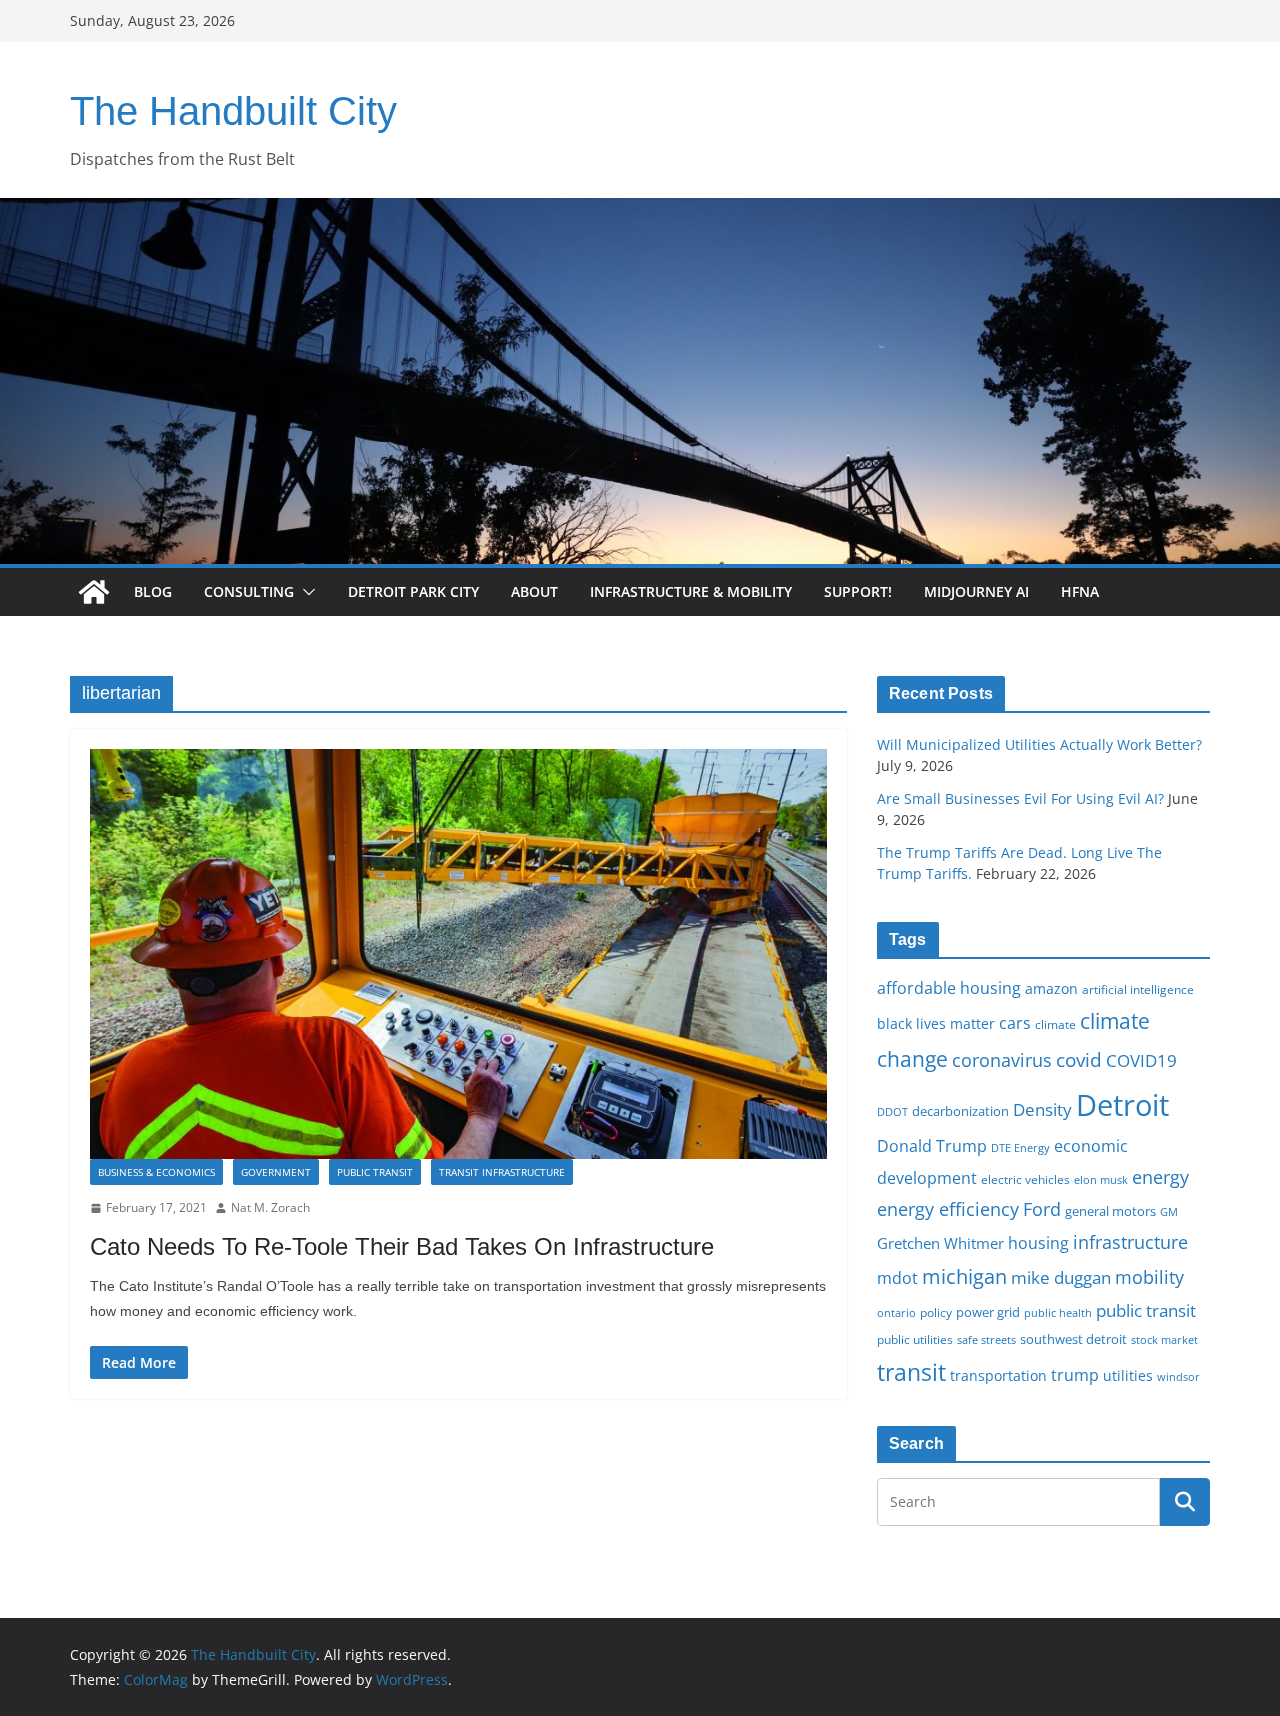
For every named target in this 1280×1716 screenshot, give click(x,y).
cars (1015, 1023)
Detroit (1122, 1105)
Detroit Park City (413, 591)
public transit (1146, 1310)
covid (1079, 1060)
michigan (964, 1276)
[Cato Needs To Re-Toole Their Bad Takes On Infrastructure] (458, 954)
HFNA (1080, 591)
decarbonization (960, 1111)
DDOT (892, 1111)
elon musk (1101, 1179)
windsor (1178, 1376)
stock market (1164, 1339)
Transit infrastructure (502, 1172)
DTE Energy (1020, 1148)
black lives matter (936, 1023)
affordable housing (949, 988)
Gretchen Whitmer (940, 1243)
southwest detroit (1073, 1339)
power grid (988, 1312)
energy (1160, 1177)
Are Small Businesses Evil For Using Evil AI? (1020, 798)
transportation (998, 1375)
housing (1038, 1243)
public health (1058, 1312)
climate (1055, 1024)
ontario (896, 1313)
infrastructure (1130, 1242)
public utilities (915, 1339)
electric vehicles (1025, 1179)
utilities (1128, 1375)
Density (1042, 1109)
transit (911, 1372)
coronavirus (1002, 1060)
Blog (153, 591)
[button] (305, 592)
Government (276, 1172)
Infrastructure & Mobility (691, 591)
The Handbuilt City (233, 111)
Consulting (249, 591)
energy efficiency (948, 1209)
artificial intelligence (1138, 989)
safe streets (986, 1339)
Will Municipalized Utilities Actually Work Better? (1039, 744)
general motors (1110, 1211)
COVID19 (1141, 1060)
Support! (858, 591)
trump (1075, 1375)
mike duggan (1061, 1277)
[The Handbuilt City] (640, 212)
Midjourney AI (976, 591)
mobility (1149, 1277)
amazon (1051, 988)
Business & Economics (156, 1172)
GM (1169, 1212)
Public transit (375, 1172)
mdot (897, 1278)
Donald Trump (932, 1146)
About (534, 591)
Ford (1042, 1208)
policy (936, 1312)
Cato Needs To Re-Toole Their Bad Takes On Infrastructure (402, 1246)
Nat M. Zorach (270, 1207)
